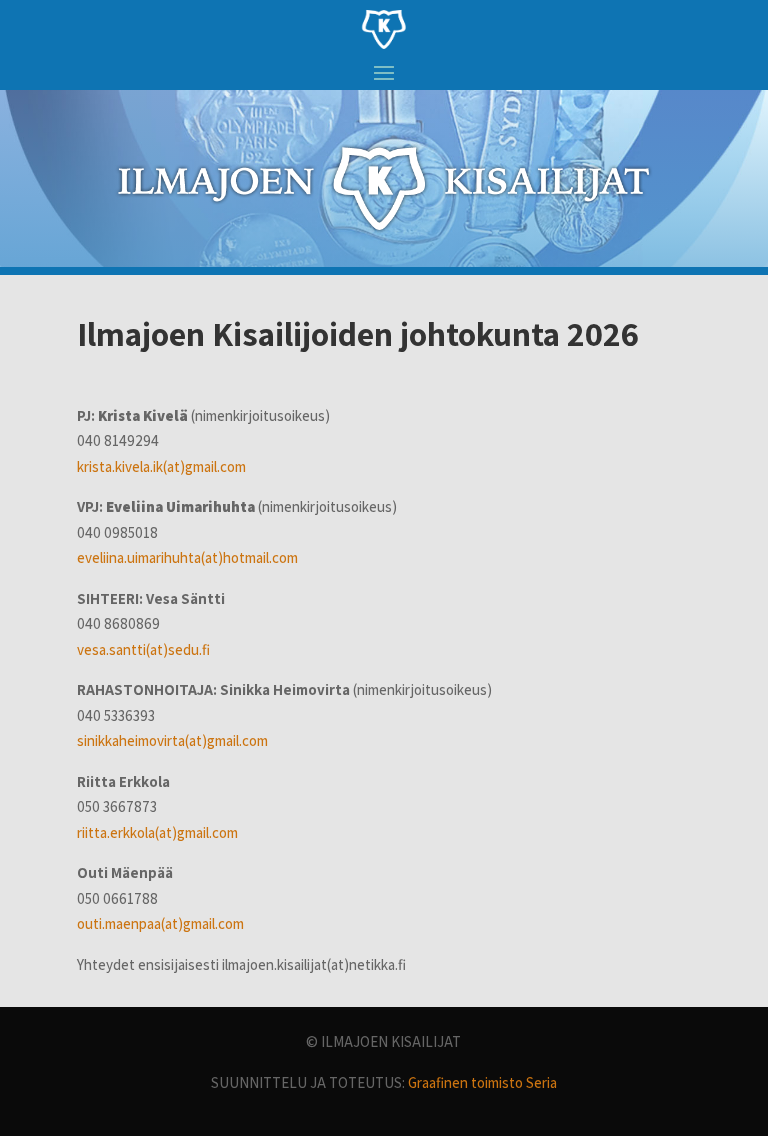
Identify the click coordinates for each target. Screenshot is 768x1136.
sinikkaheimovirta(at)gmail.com (172, 740)
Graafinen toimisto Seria (482, 1082)
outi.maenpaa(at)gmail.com (160, 923)
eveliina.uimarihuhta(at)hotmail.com (187, 557)
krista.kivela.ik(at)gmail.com (161, 466)
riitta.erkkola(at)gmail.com (157, 832)
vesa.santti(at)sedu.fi (143, 649)
